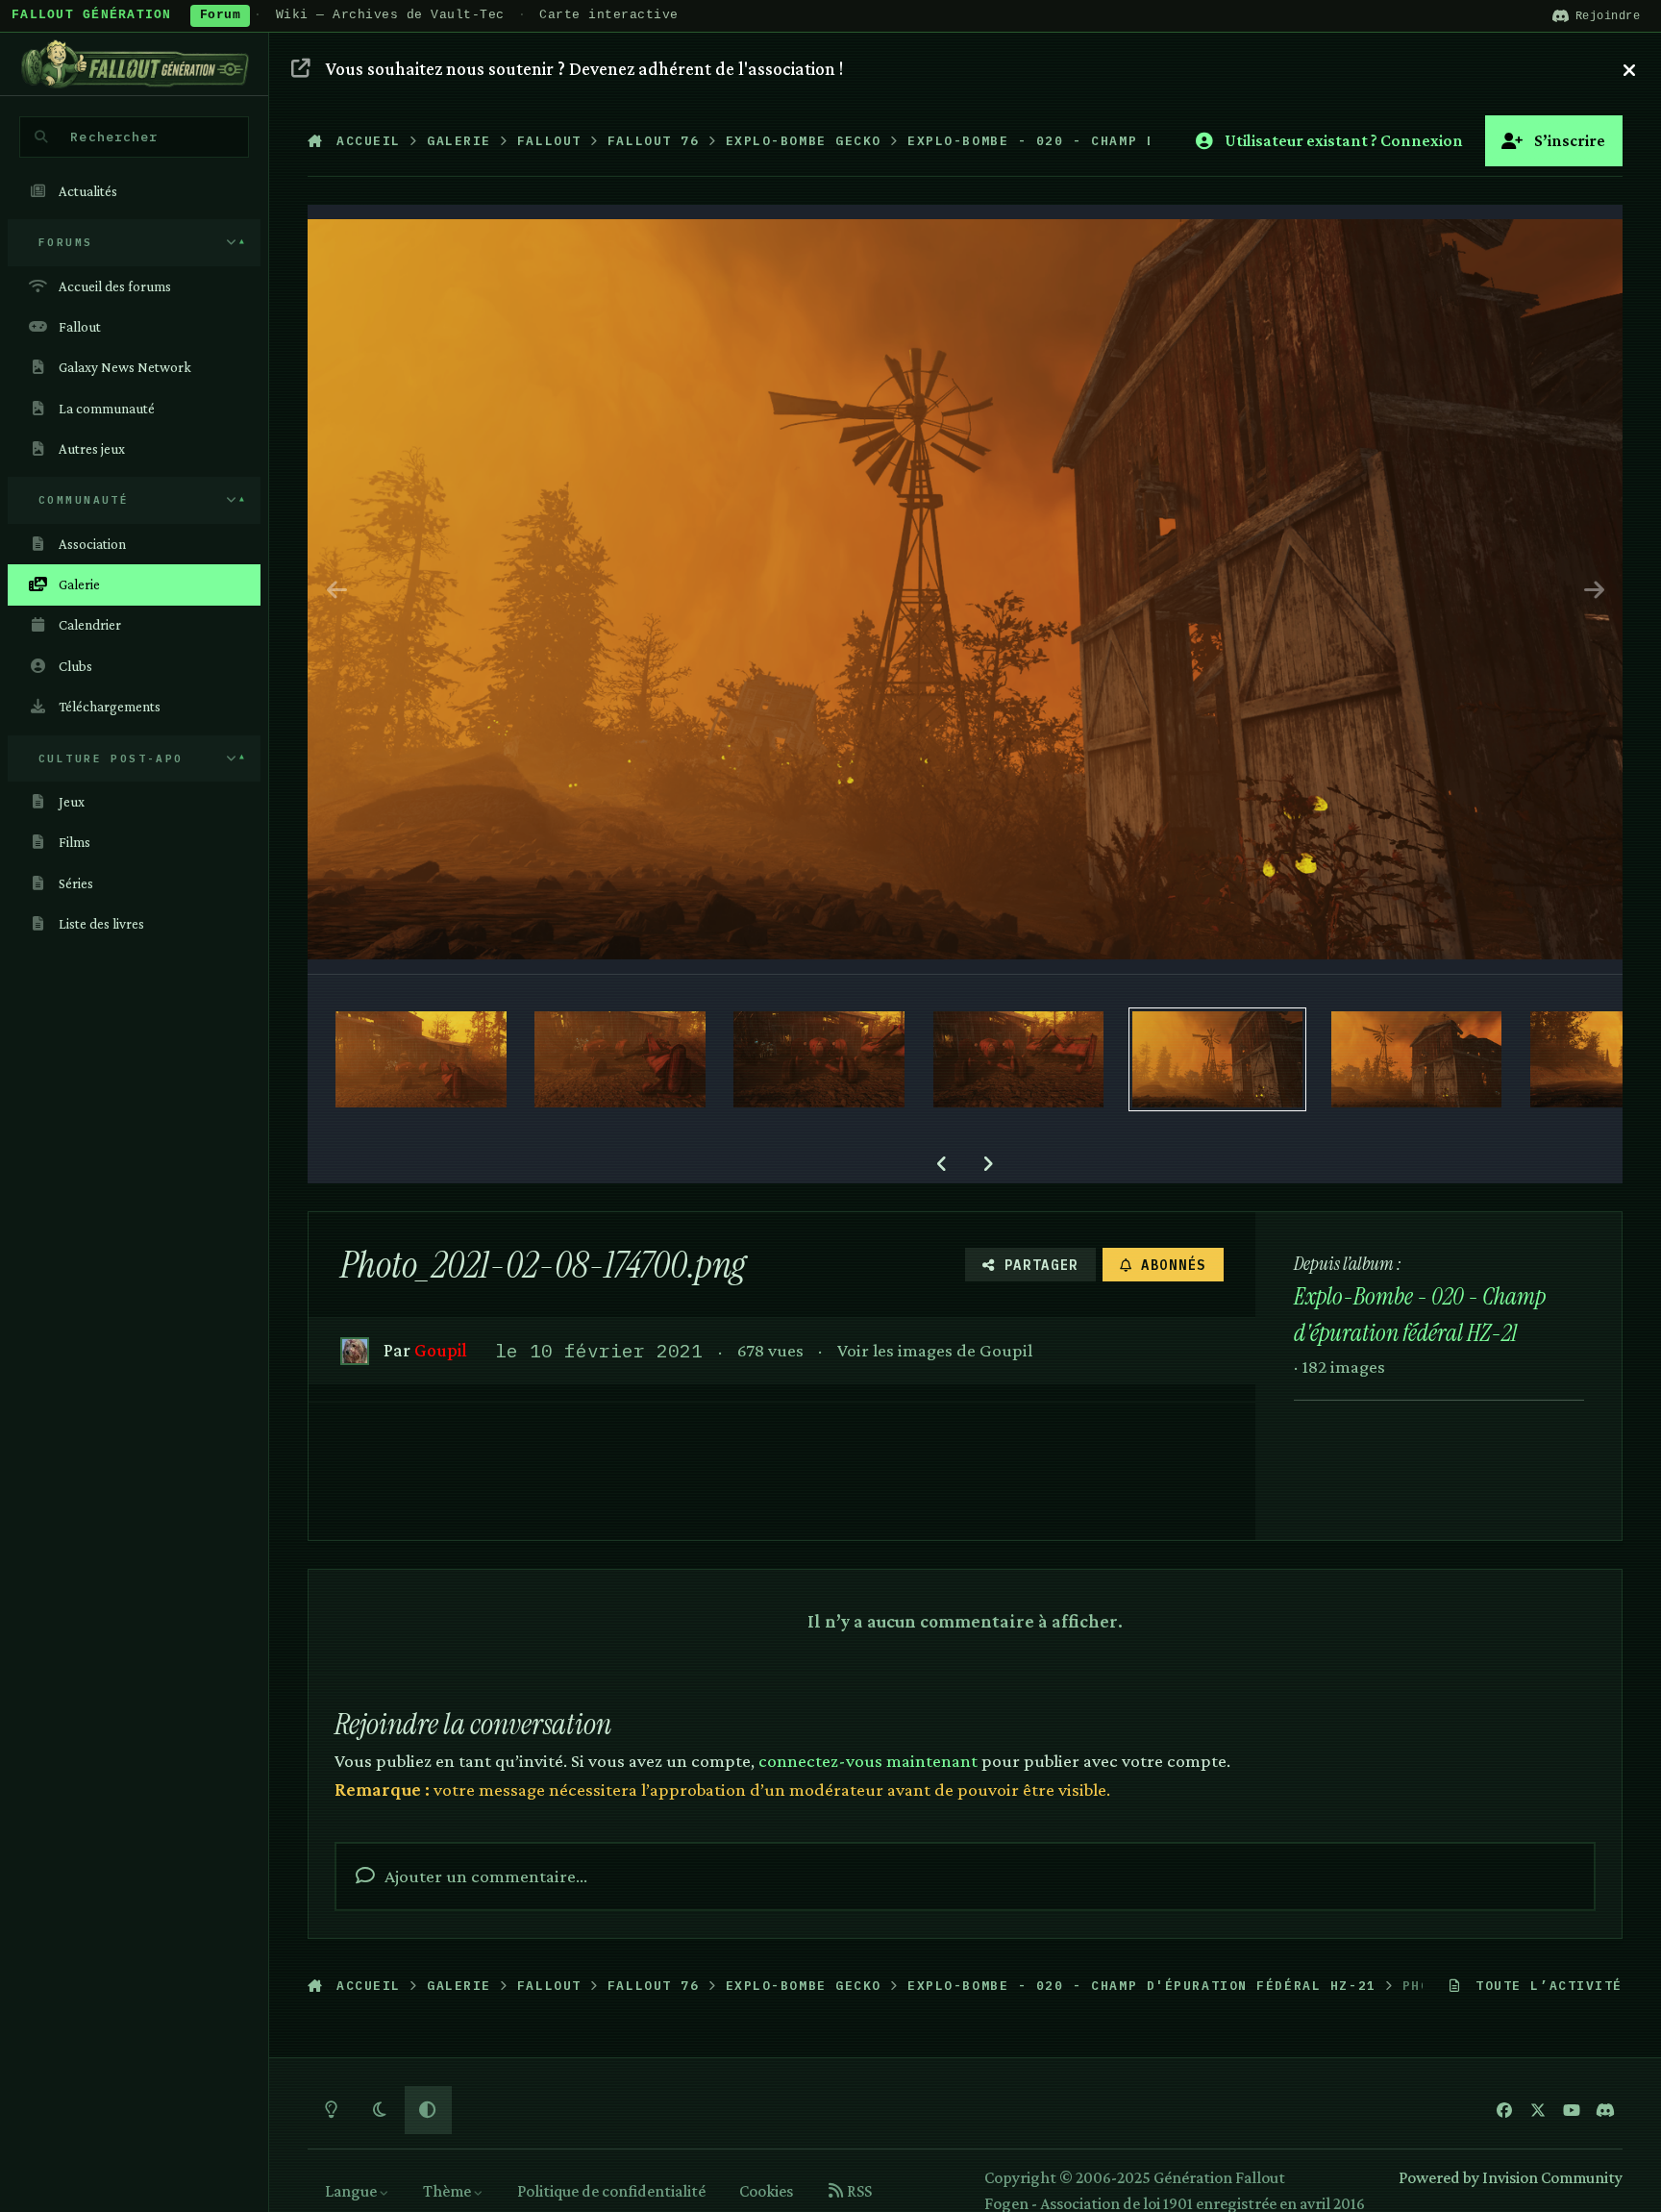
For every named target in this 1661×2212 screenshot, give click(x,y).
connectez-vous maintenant (868, 1760)
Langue (352, 2191)
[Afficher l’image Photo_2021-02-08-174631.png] (421, 1059)
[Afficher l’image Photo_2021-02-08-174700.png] (1218, 1059)
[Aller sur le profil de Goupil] (354, 1351)
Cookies (766, 2191)
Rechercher (114, 137)
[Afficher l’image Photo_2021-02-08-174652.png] (1019, 1059)
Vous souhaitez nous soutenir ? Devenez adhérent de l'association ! (584, 68)
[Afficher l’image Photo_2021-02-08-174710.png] (1417, 1059)
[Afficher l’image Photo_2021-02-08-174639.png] (620, 1059)
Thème (448, 2191)
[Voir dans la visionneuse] (965, 589)
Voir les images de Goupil (935, 1350)
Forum (221, 15)
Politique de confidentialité (611, 2191)
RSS (858, 2191)
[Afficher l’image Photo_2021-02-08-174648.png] (819, 1059)
